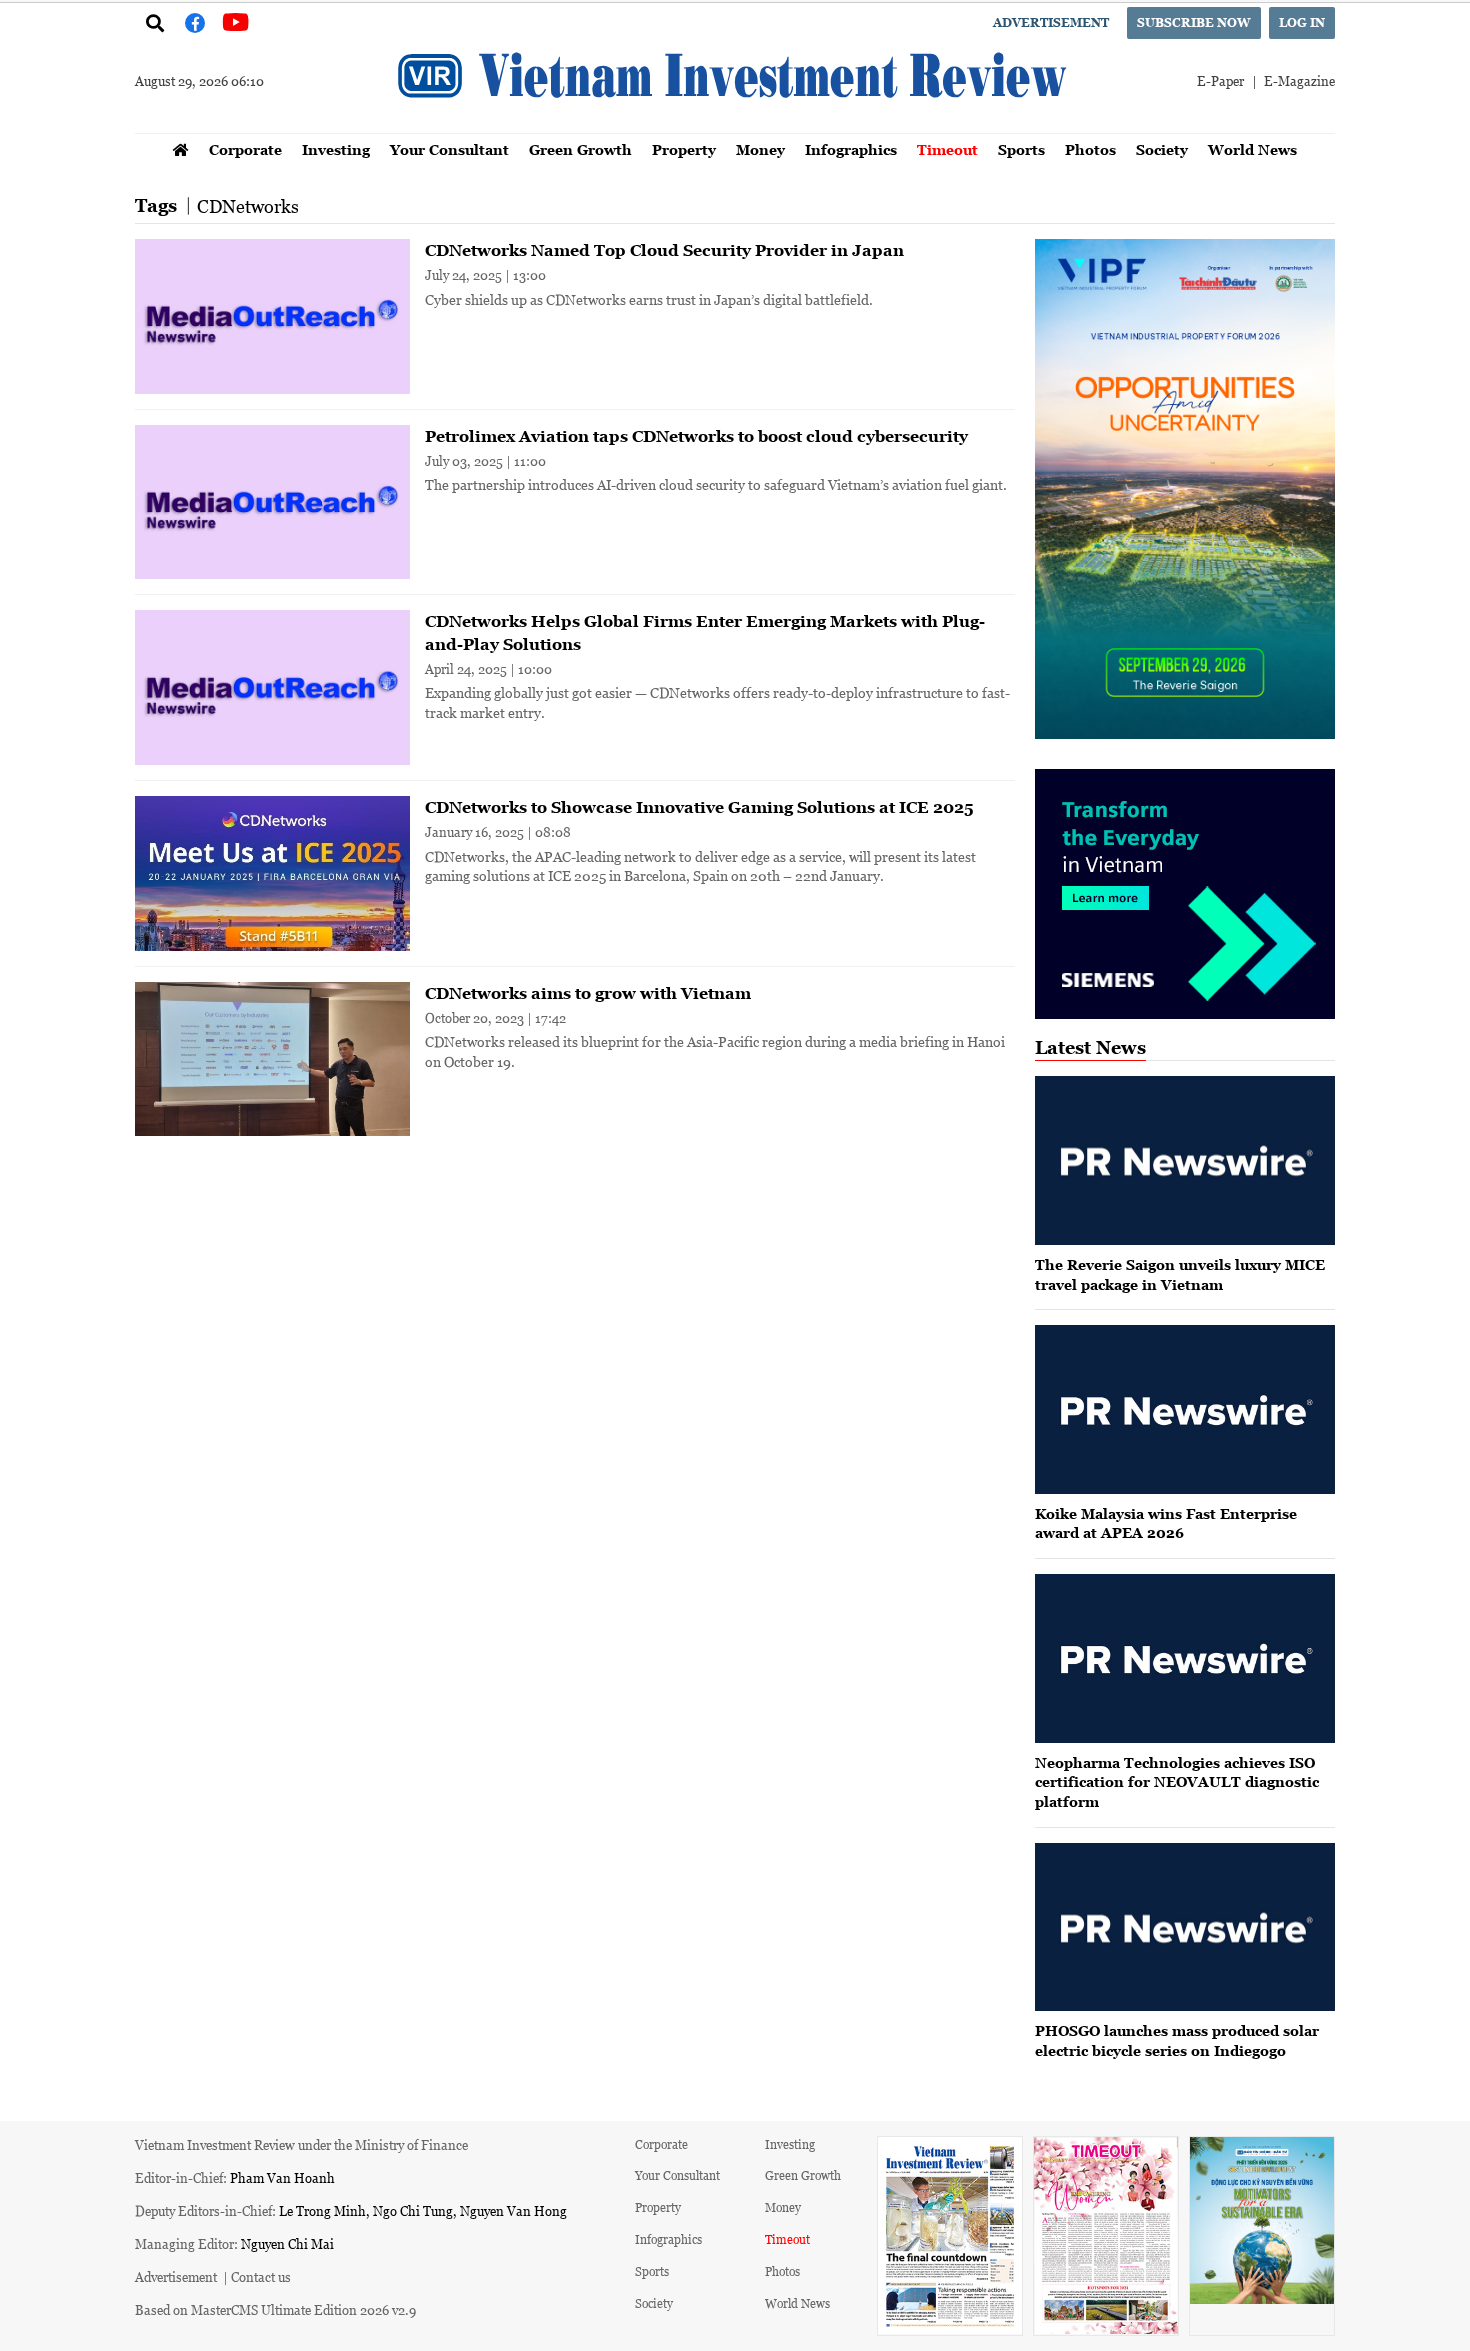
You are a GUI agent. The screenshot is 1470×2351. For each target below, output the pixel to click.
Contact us (261, 2276)
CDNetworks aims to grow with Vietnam (588, 993)
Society (1162, 149)
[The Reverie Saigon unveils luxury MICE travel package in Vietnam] (1185, 1160)
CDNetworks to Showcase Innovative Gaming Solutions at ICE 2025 (699, 807)
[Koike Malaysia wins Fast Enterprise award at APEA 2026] (1185, 1409)
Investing (336, 149)
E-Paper (1220, 80)
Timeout (947, 149)
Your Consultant (449, 149)
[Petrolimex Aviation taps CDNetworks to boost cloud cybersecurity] (272, 502)
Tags (156, 205)
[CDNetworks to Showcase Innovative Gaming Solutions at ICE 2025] (272, 873)
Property (684, 149)
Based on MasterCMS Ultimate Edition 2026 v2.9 (275, 2309)
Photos (1090, 149)
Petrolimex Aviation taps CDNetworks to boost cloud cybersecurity (696, 436)
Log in (1302, 22)
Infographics (851, 149)
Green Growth (580, 149)
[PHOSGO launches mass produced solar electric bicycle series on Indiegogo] (1185, 1927)
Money (760, 149)
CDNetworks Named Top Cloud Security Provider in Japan (664, 250)
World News (1252, 149)
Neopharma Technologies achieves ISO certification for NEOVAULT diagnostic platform (1177, 1782)
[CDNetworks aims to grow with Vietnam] (272, 1059)
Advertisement (1051, 22)
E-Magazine (1299, 80)
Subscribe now (1194, 22)
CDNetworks (248, 206)
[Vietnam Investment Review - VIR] (735, 127)
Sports (1021, 149)
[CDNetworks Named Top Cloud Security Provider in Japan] (272, 316)
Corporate (245, 149)
